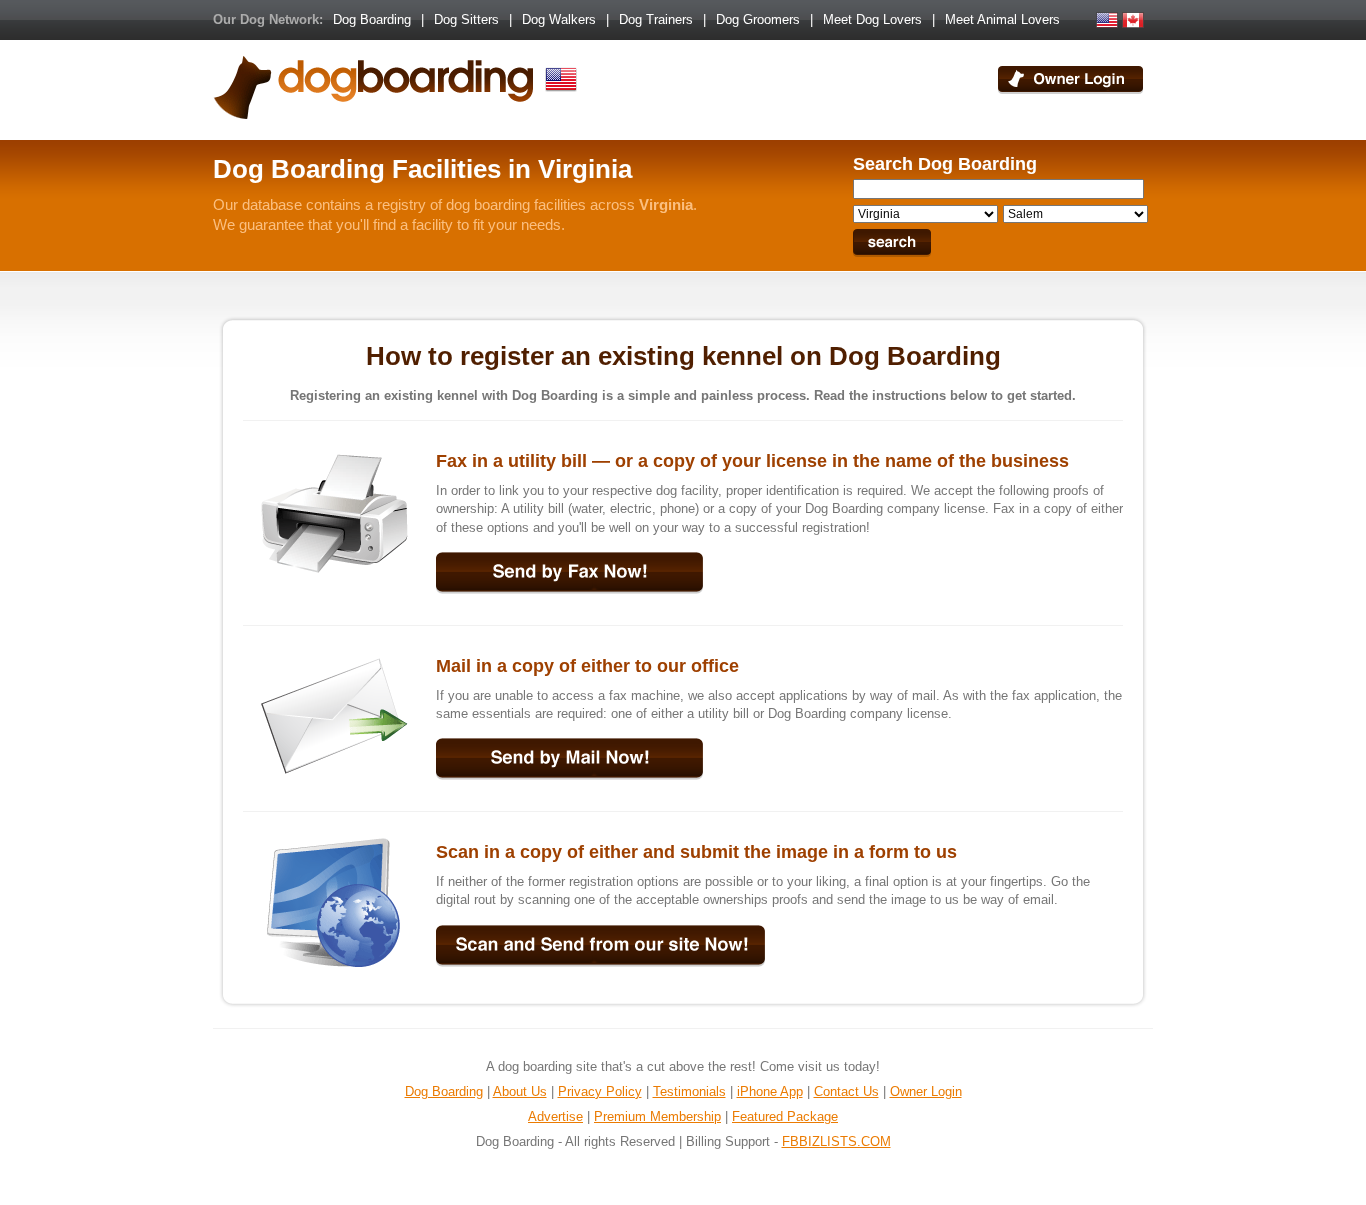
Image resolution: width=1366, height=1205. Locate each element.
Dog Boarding (372, 19)
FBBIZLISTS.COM (836, 1141)
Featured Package (785, 1116)
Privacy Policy (600, 1091)
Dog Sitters (466, 19)
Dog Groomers (758, 19)
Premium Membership (657, 1116)
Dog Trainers (656, 19)
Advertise (555, 1116)
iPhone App (770, 1091)
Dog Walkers (559, 19)
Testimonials (689, 1091)
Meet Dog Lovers (872, 19)
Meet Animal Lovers (1002, 19)
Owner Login (926, 1091)
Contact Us (846, 1091)
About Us (520, 1091)
